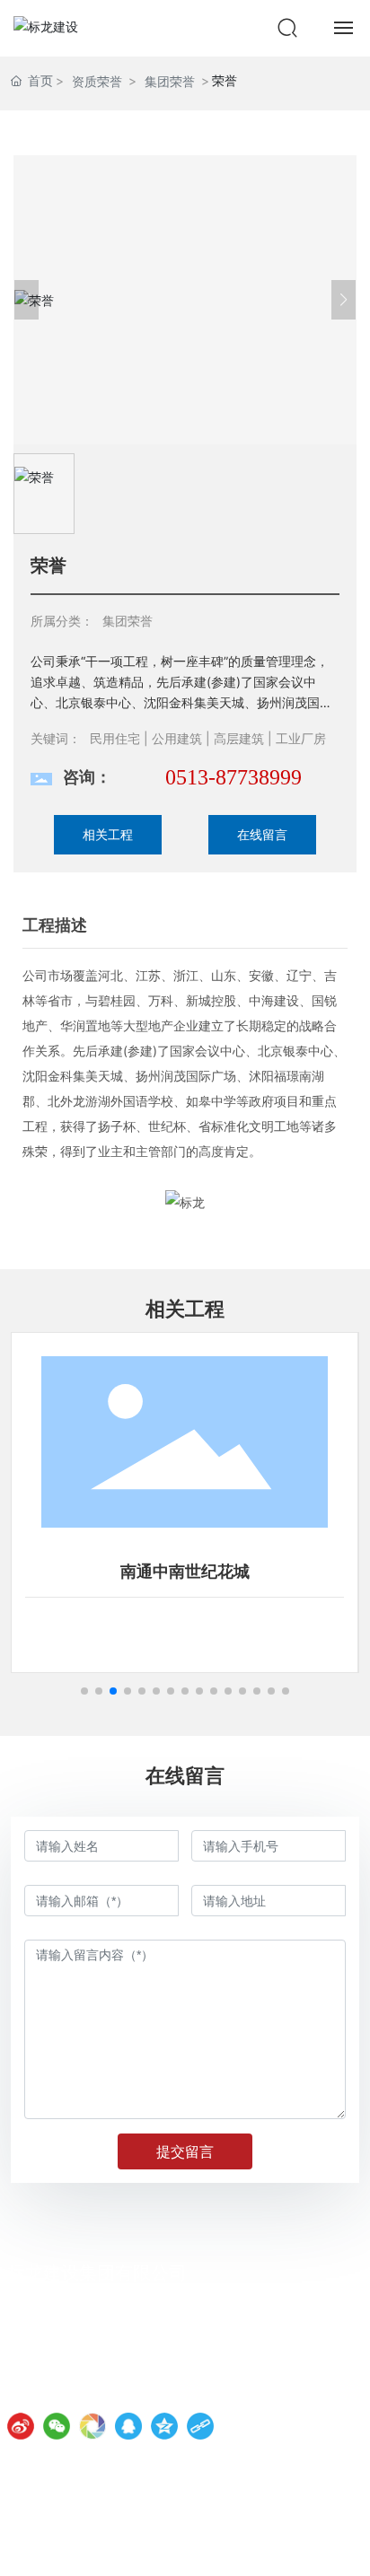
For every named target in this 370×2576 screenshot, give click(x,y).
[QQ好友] (128, 2426)
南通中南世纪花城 (185, 1572)
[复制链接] (200, 2426)
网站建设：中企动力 (225, 2548)
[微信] (57, 2426)
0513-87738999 (233, 777)
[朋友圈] (92, 2426)
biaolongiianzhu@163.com (122, 2391)
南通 (289, 2548)
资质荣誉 (97, 81)
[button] (84, 1691)
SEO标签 (336, 2548)
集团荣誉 (170, 81)
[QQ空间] (164, 2426)
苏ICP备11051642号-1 (75, 2548)
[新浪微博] (21, 2426)
